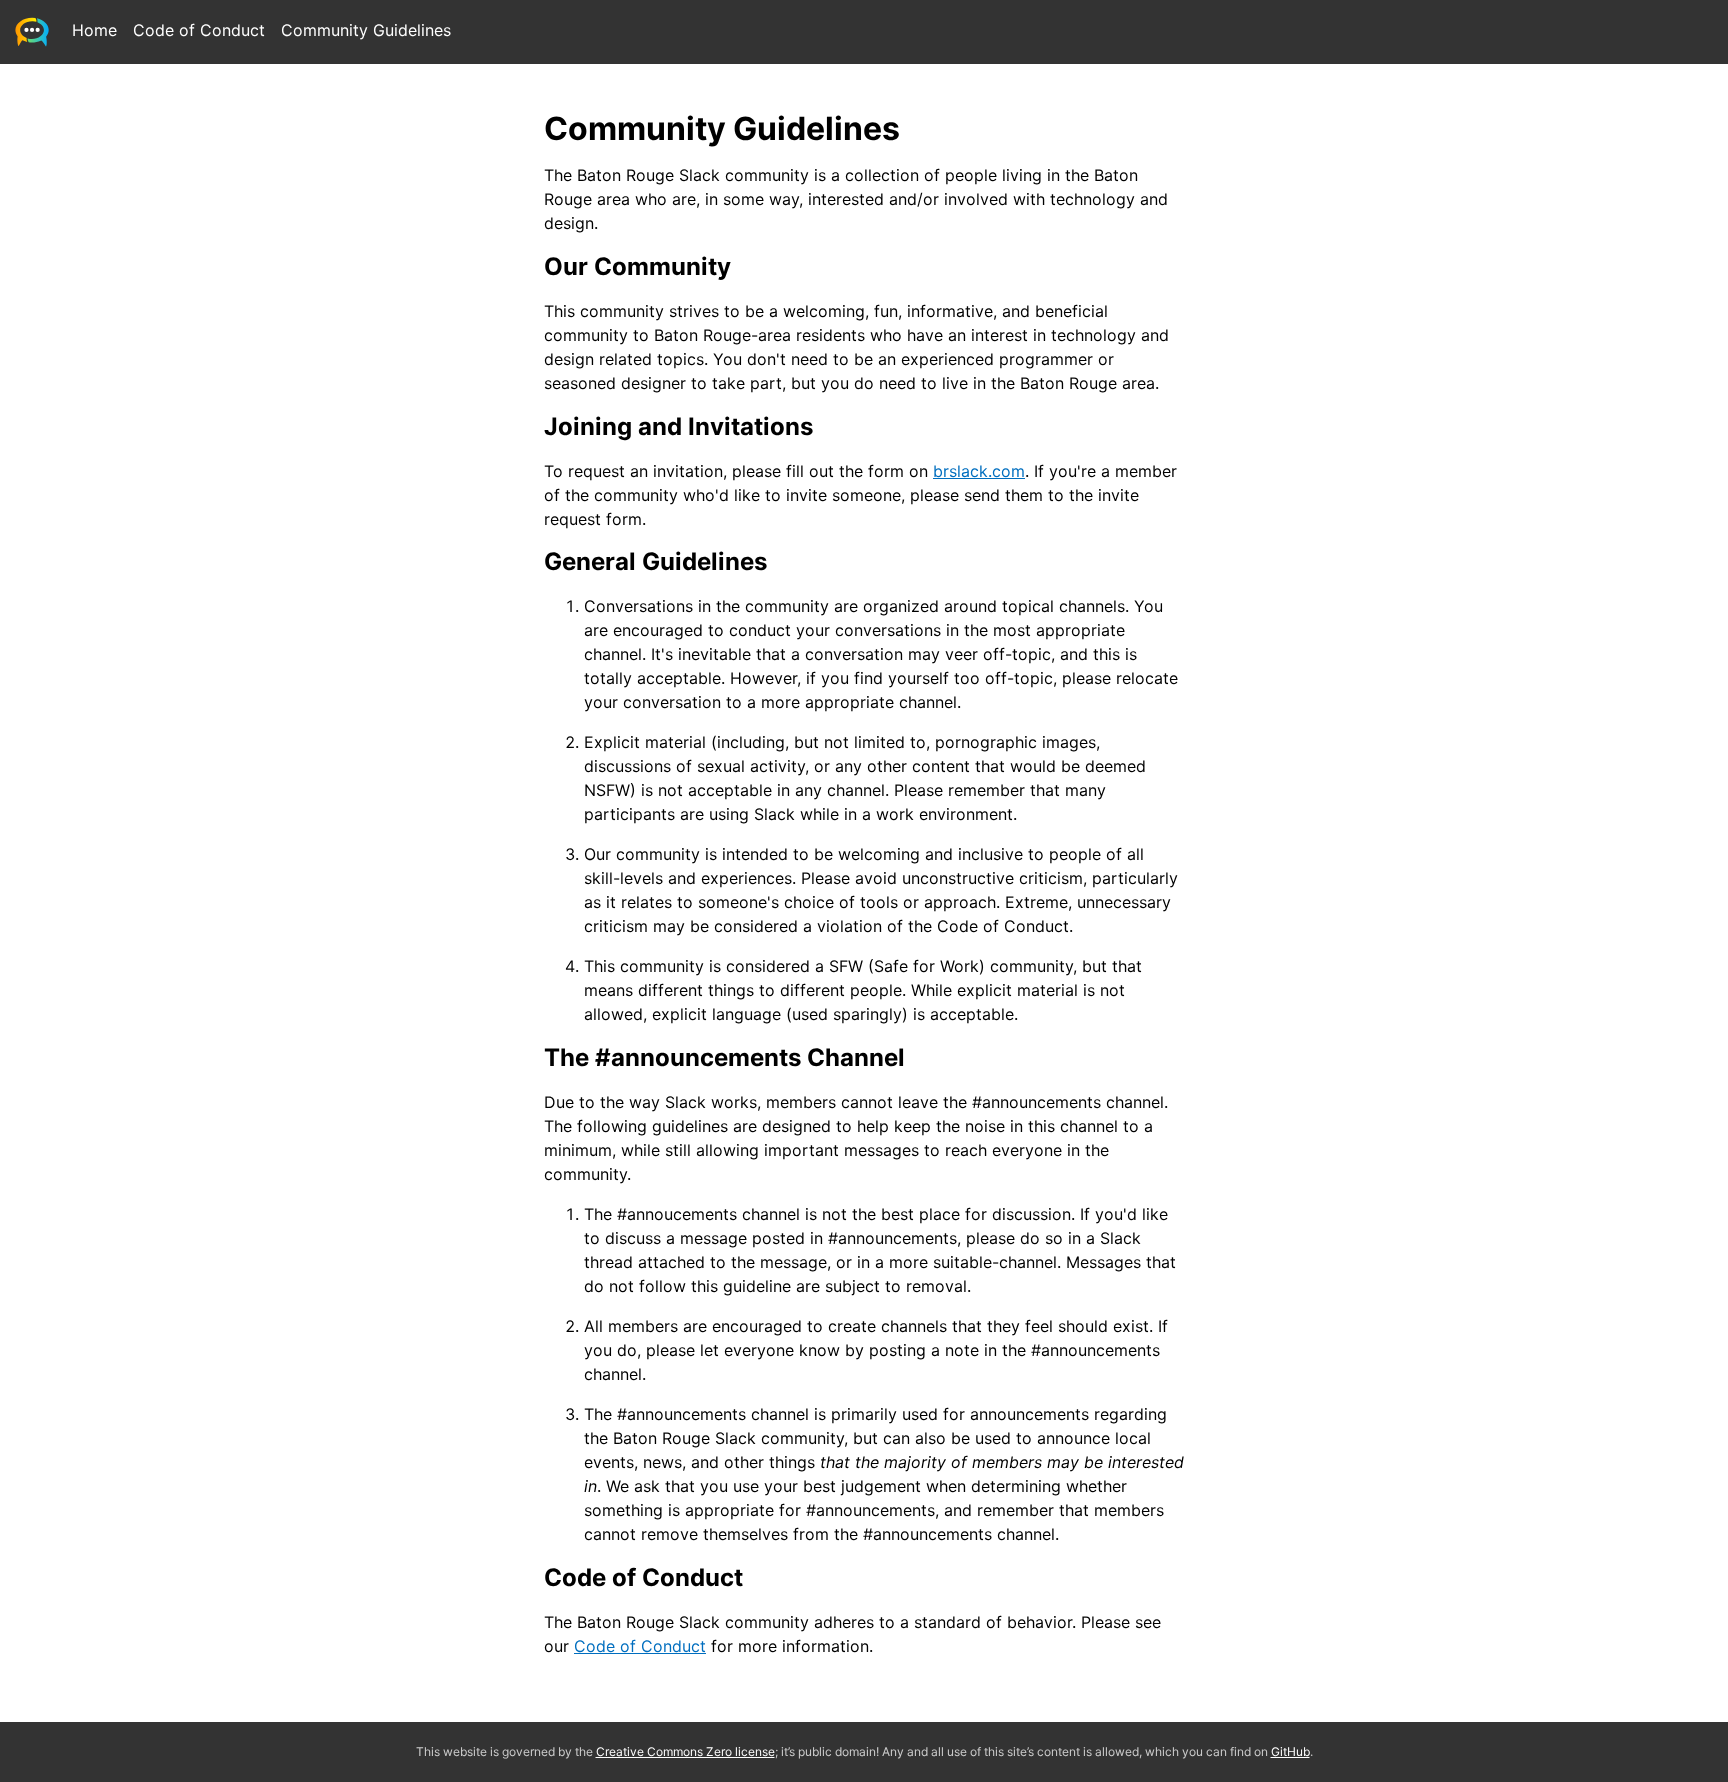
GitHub (1290, 1751)
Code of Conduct (199, 30)
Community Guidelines (366, 30)
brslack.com (979, 471)
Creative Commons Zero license (685, 1751)
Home (94, 30)
